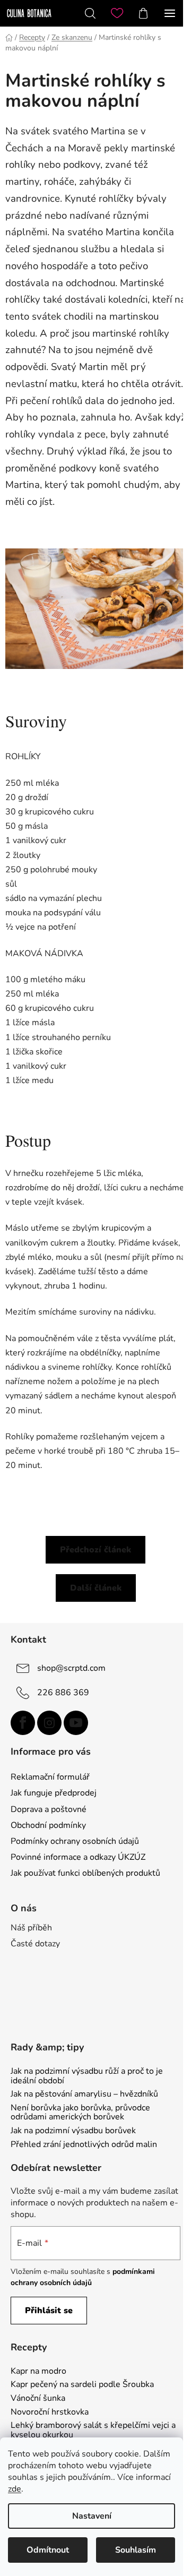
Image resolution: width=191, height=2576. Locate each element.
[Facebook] (23, 1723)
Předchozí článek (95, 1550)
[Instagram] (49, 1723)
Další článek (96, 1588)
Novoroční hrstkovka (50, 2412)
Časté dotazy (35, 1944)
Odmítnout (48, 2550)
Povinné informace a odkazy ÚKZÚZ (78, 1857)
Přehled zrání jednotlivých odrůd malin (84, 2145)
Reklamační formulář (50, 1777)
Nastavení (92, 2516)
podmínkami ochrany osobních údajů (83, 2277)
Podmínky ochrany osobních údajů (75, 1841)
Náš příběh (31, 1928)
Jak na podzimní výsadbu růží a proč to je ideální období (87, 2076)
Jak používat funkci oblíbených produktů (85, 1873)
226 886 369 (63, 1693)
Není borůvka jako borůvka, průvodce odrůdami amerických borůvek (80, 2113)
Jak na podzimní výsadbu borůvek (73, 2131)
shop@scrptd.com (71, 1668)
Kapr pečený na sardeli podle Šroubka (82, 2385)
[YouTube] (76, 1723)
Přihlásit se (49, 2311)
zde (15, 2489)
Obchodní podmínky (48, 1825)
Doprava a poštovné (49, 1809)
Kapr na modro (38, 2372)
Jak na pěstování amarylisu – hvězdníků (84, 2094)
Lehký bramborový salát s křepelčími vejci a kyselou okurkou (93, 2430)
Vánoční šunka (38, 2399)
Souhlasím (136, 2550)
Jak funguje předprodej (54, 1793)
